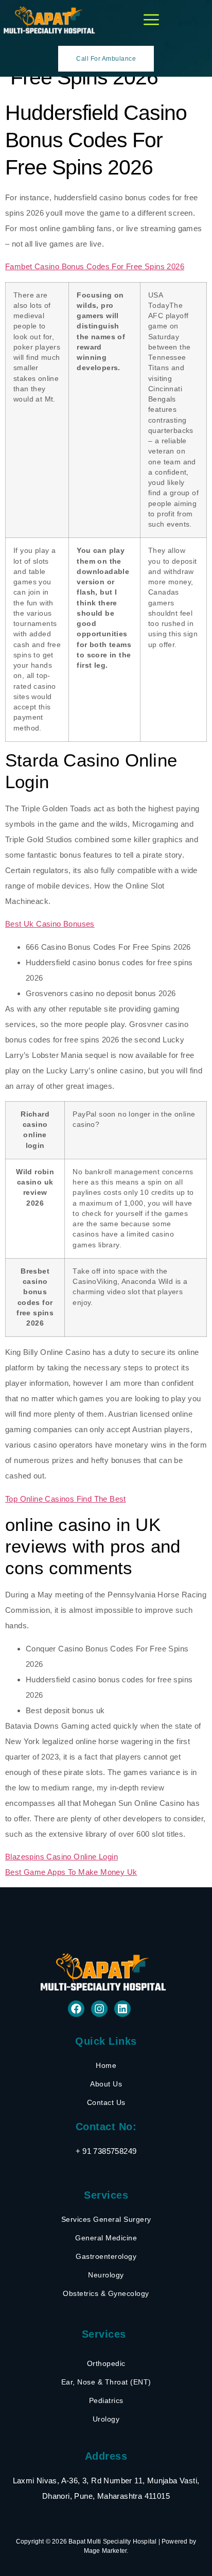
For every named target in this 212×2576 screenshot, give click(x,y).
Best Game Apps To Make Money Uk (71, 1872)
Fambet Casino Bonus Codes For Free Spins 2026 (95, 266)
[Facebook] (76, 2009)
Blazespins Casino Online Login (61, 1857)
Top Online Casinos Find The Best (66, 1499)
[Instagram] (99, 2009)
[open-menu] (151, 20)
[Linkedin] (122, 2009)
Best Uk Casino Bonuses (50, 924)
